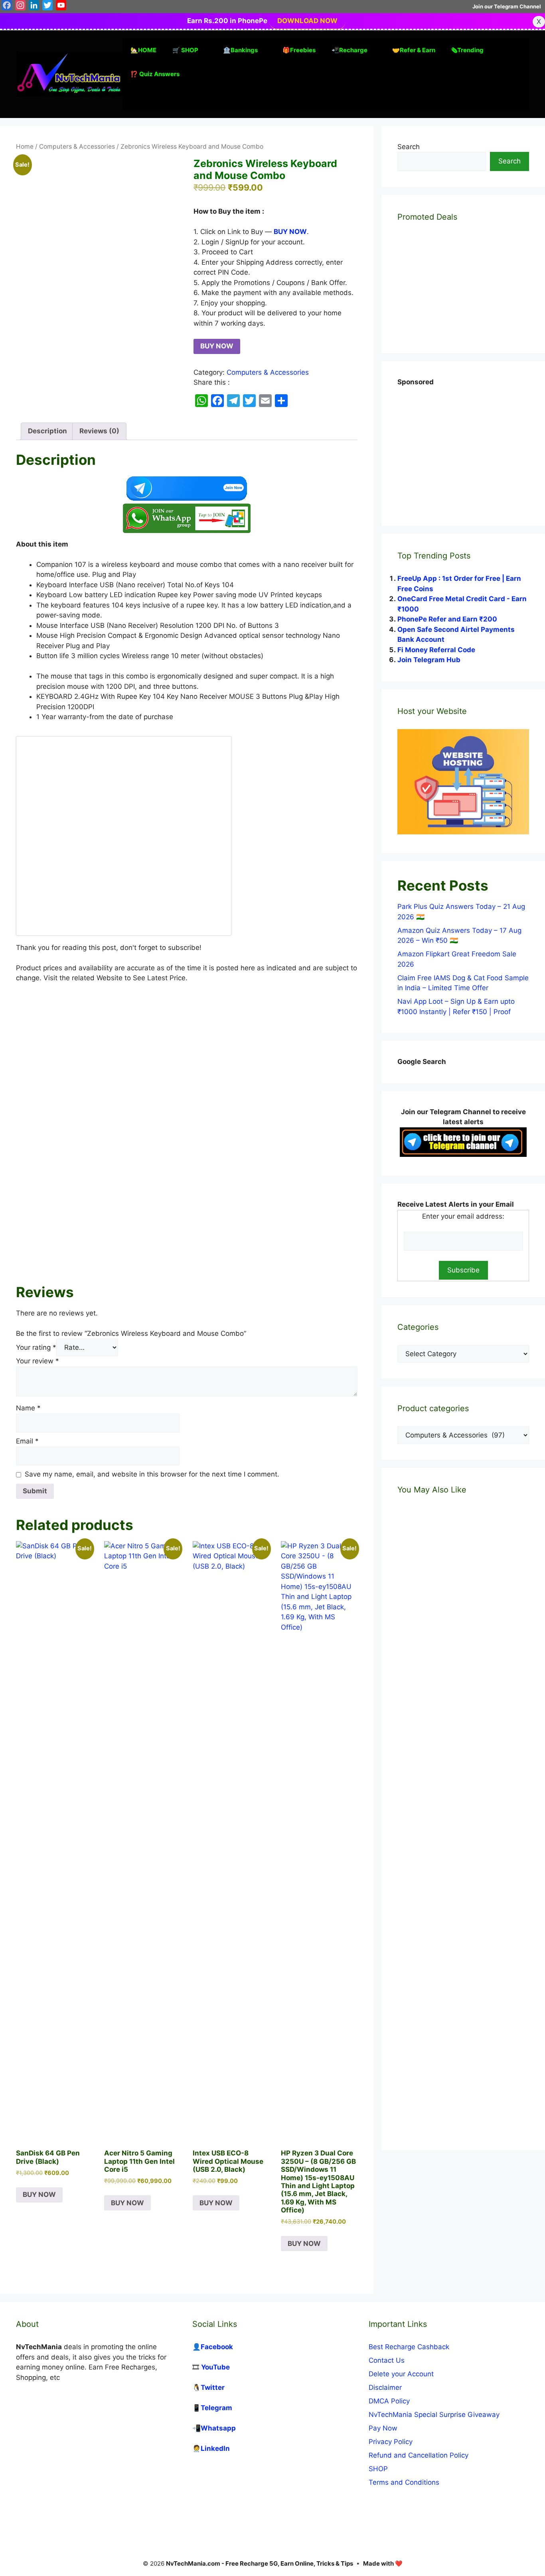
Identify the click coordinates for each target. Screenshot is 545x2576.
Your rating (36, 1347)
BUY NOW (217, 346)
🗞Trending (467, 50)
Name (28, 1408)
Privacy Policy (391, 2442)
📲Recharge (350, 50)
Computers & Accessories (77, 146)
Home (25, 146)
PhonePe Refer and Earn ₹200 (447, 619)
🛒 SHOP (185, 50)
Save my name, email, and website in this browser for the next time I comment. (152, 1474)
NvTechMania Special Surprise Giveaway (434, 2415)
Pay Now (383, 2428)
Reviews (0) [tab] (99, 431)
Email (27, 1441)
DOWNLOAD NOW (307, 21)
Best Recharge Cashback (409, 2347)
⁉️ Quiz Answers (155, 74)
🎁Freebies (299, 50)
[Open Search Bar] (134, 98)
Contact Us (387, 2360)
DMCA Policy (389, 2401)
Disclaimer (385, 2387)
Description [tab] (47, 431)
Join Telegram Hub (429, 660)
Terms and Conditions (404, 2482)
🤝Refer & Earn (414, 50)
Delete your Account (401, 2374)
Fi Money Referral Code (436, 650)
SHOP (378, 2469)
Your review (38, 1361)
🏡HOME (143, 50)
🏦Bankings (240, 50)
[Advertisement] (187, 1185)
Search (409, 147)
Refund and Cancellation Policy (419, 2455)
